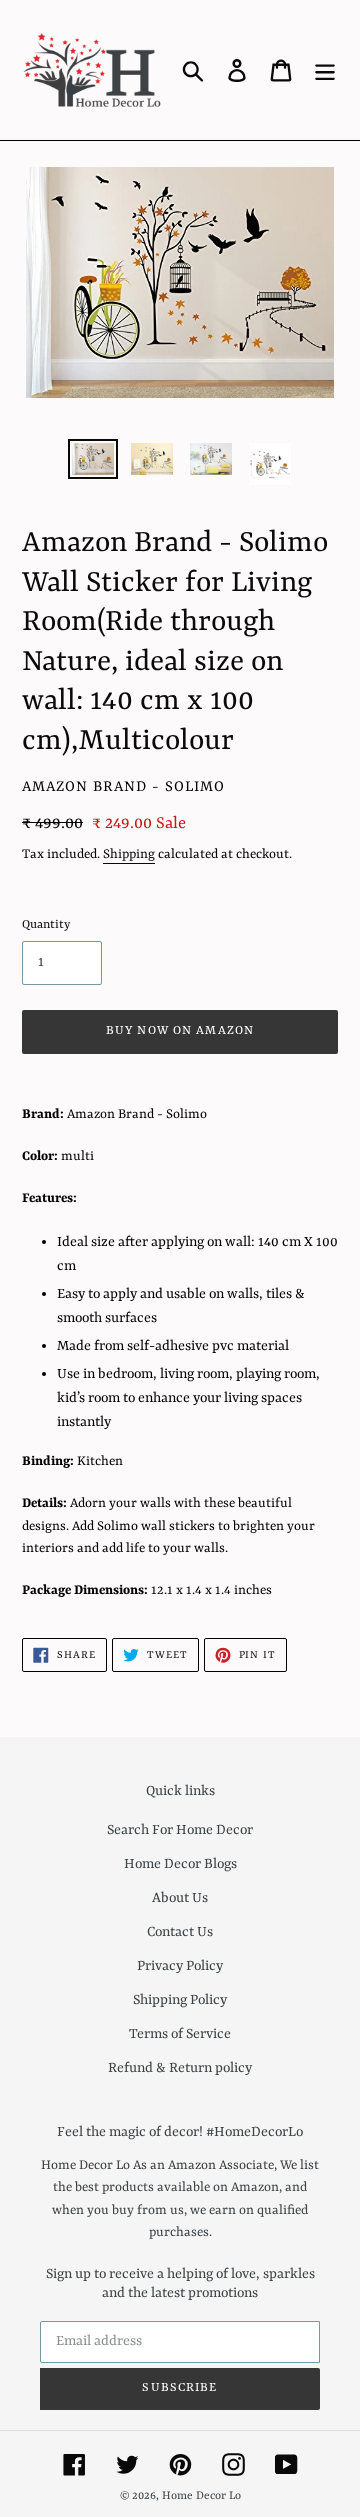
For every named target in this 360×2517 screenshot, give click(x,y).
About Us (180, 1898)
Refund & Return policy (180, 2068)
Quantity (46, 925)
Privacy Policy (180, 1966)
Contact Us (180, 1932)
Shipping (129, 854)
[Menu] (325, 70)
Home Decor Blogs (180, 1864)
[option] (92, 461)
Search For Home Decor (180, 1830)
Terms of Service (180, 2034)
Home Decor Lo (201, 2496)
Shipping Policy (180, 2000)
